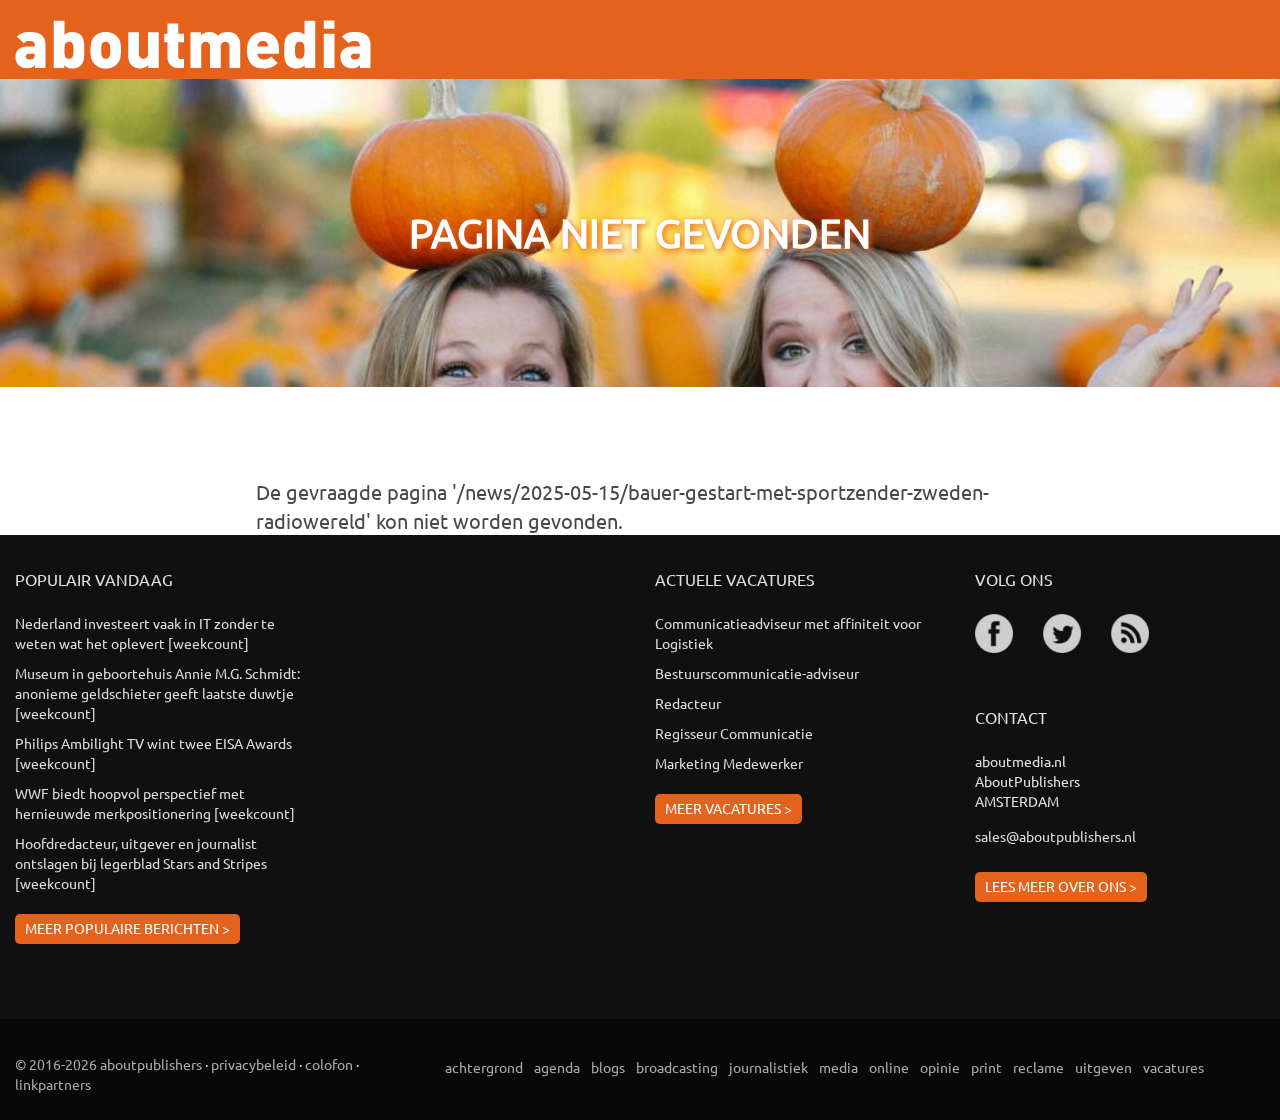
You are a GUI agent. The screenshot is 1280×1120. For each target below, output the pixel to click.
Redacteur (688, 703)
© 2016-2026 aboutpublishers (108, 1064)
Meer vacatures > (728, 808)
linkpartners (53, 1084)
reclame (1038, 1067)
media (838, 1067)
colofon (329, 1064)
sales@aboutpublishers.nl (1055, 836)
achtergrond (484, 1067)
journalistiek (768, 1067)
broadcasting (677, 1067)
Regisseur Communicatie (734, 733)
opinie (940, 1067)
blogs (608, 1067)
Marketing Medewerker (729, 763)
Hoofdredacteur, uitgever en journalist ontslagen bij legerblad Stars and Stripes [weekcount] (141, 863)
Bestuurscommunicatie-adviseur (757, 673)
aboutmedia (193, 44)
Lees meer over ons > (1061, 886)
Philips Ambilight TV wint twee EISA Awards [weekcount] (153, 753)
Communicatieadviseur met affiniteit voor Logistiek (788, 633)
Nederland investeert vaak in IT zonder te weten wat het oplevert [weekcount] (145, 633)
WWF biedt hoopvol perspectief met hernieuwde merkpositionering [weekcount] (155, 803)
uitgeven (1103, 1067)
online (889, 1067)
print (986, 1067)
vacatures (1173, 1067)
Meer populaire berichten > (127, 928)
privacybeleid (253, 1064)
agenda (557, 1067)
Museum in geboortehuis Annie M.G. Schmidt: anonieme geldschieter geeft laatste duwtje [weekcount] (157, 693)
